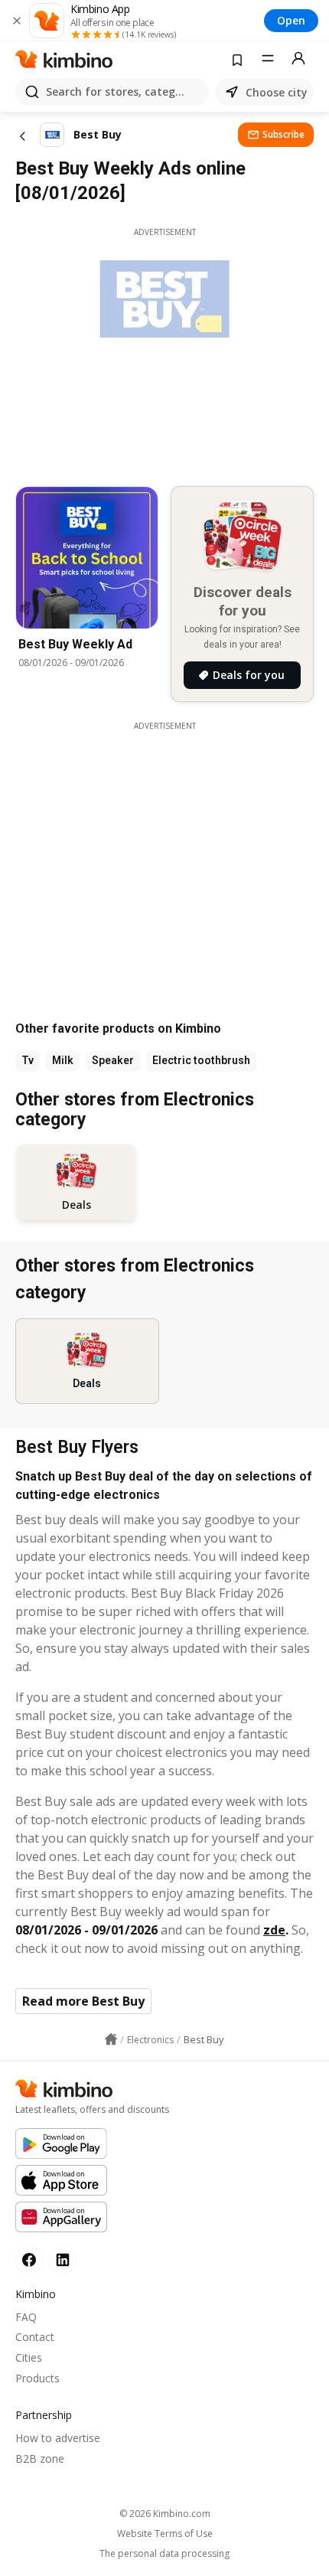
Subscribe (283, 134)
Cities (29, 2357)
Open (291, 20)
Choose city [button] (277, 92)
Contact (35, 2337)
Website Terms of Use (165, 2534)
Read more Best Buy (83, 2001)
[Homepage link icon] (111, 2039)
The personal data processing (164, 2554)
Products (37, 2378)
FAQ (26, 2317)
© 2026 (165, 2514)
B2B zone (40, 2458)
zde (274, 1930)
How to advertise (58, 2438)
